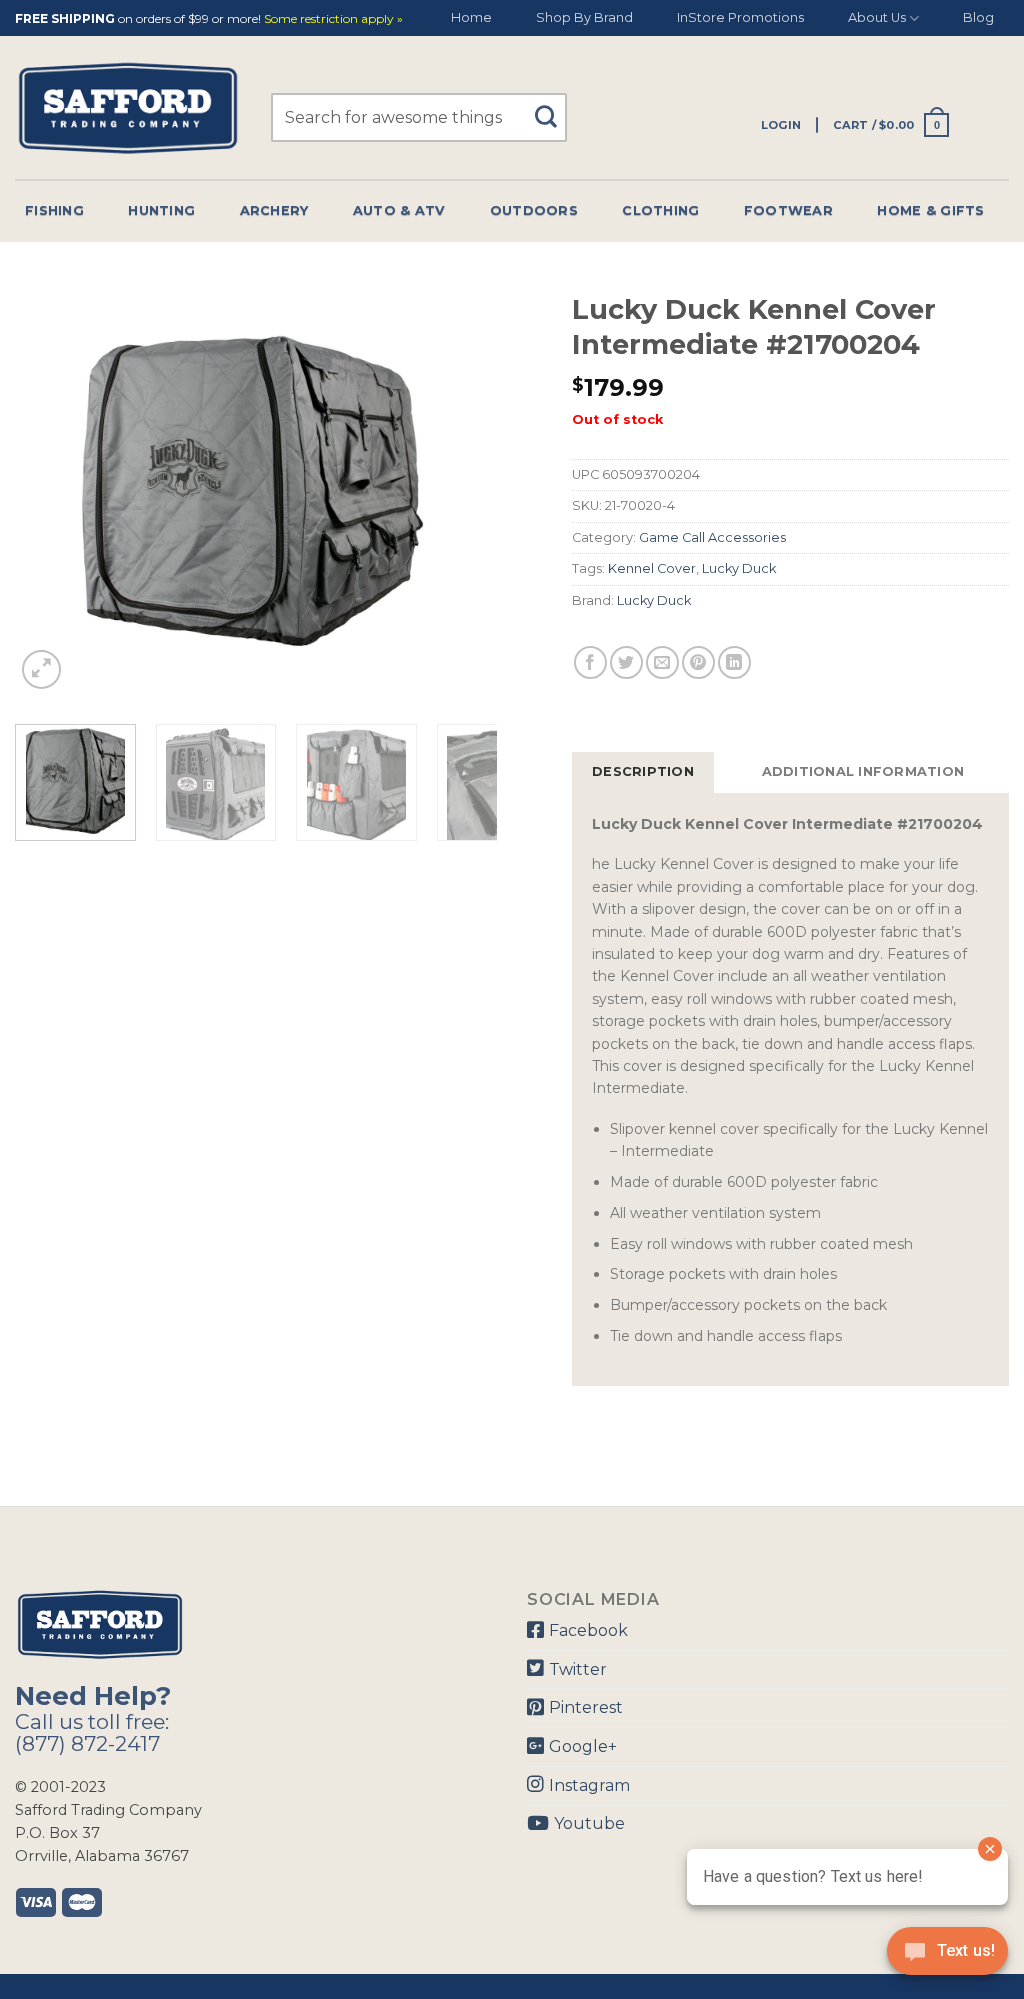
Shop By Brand (584, 17)
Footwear (788, 210)
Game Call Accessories (712, 537)
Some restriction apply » (333, 19)
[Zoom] (41, 669)
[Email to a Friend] (662, 662)
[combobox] (419, 117)
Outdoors (534, 210)
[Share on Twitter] (626, 662)
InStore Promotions (740, 17)
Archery (274, 210)
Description (643, 771)
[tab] (643, 772)
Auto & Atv (399, 210)
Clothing (660, 210)
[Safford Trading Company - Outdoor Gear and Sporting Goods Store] (128, 108)
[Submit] (553, 107)
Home (471, 17)
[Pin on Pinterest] (698, 662)
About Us (877, 17)
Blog (978, 17)
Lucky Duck (739, 568)
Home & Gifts (930, 210)
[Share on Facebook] (590, 662)
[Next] (462, 488)
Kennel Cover (652, 568)
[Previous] (50, 488)
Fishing (54, 210)
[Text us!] (947, 1957)
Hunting (161, 210)
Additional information (863, 771)
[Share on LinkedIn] (734, 662)
